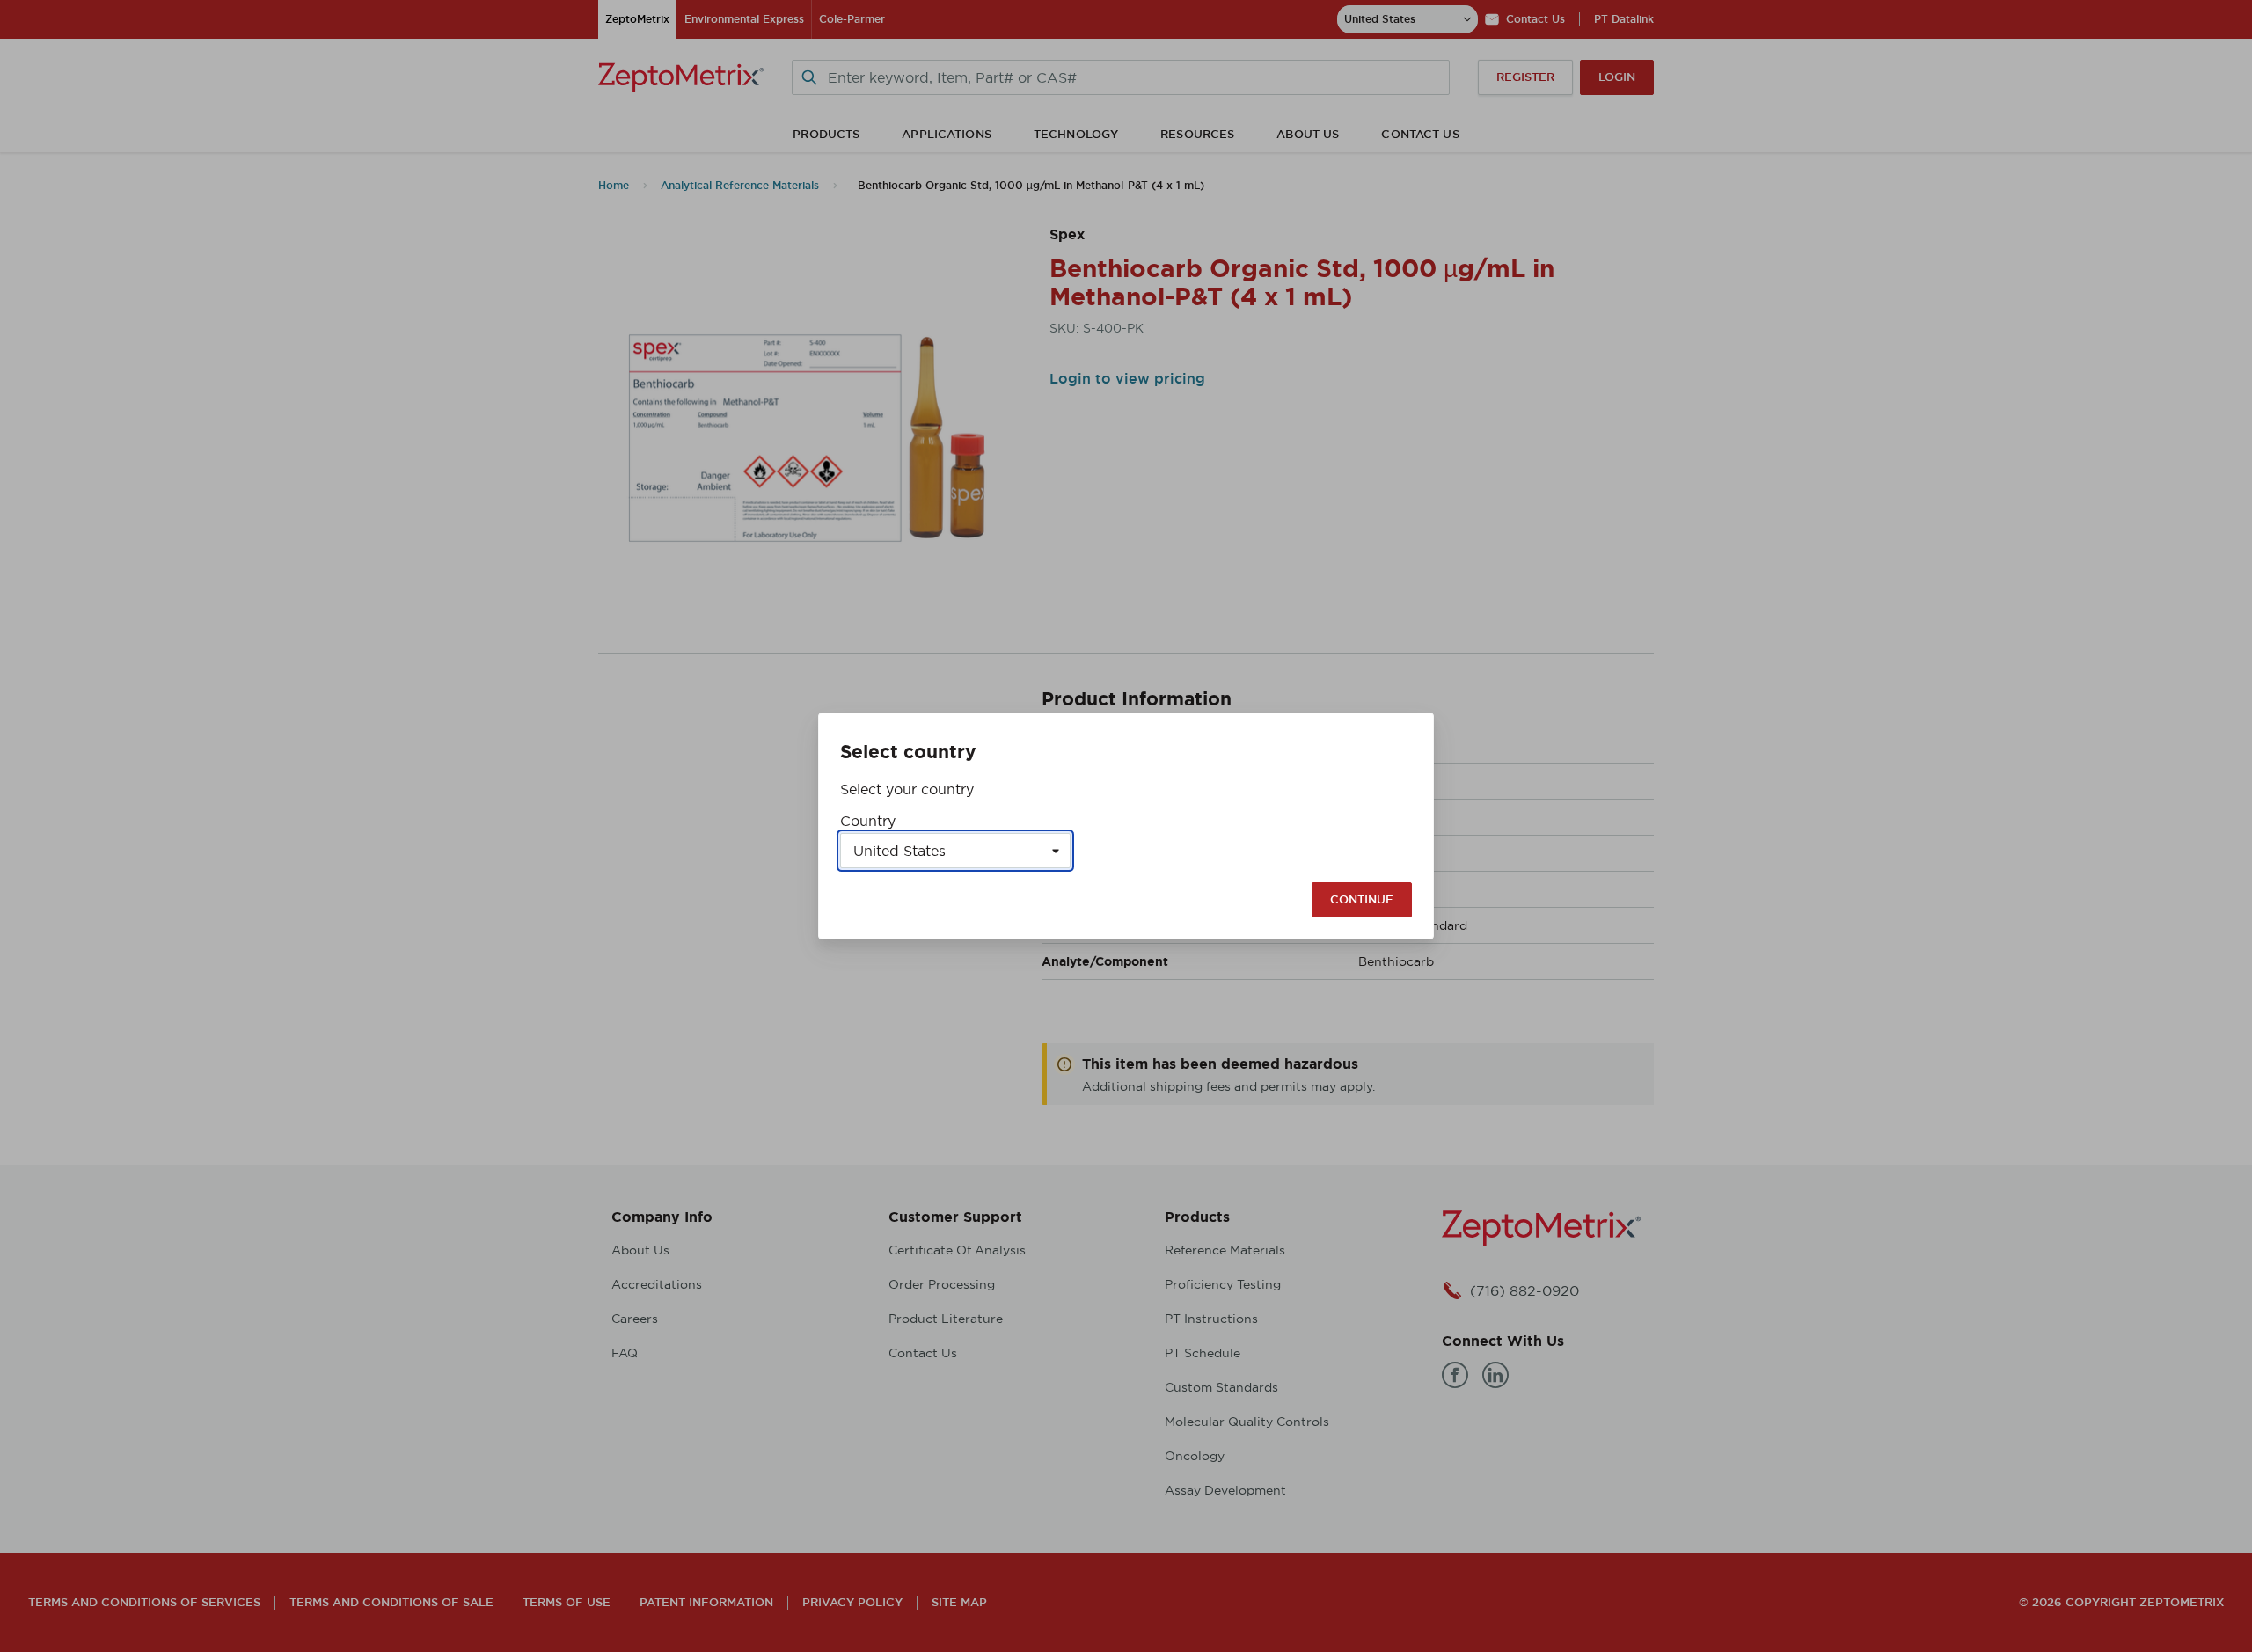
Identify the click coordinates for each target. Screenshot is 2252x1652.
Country (868, 821)
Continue (1362, 899)
